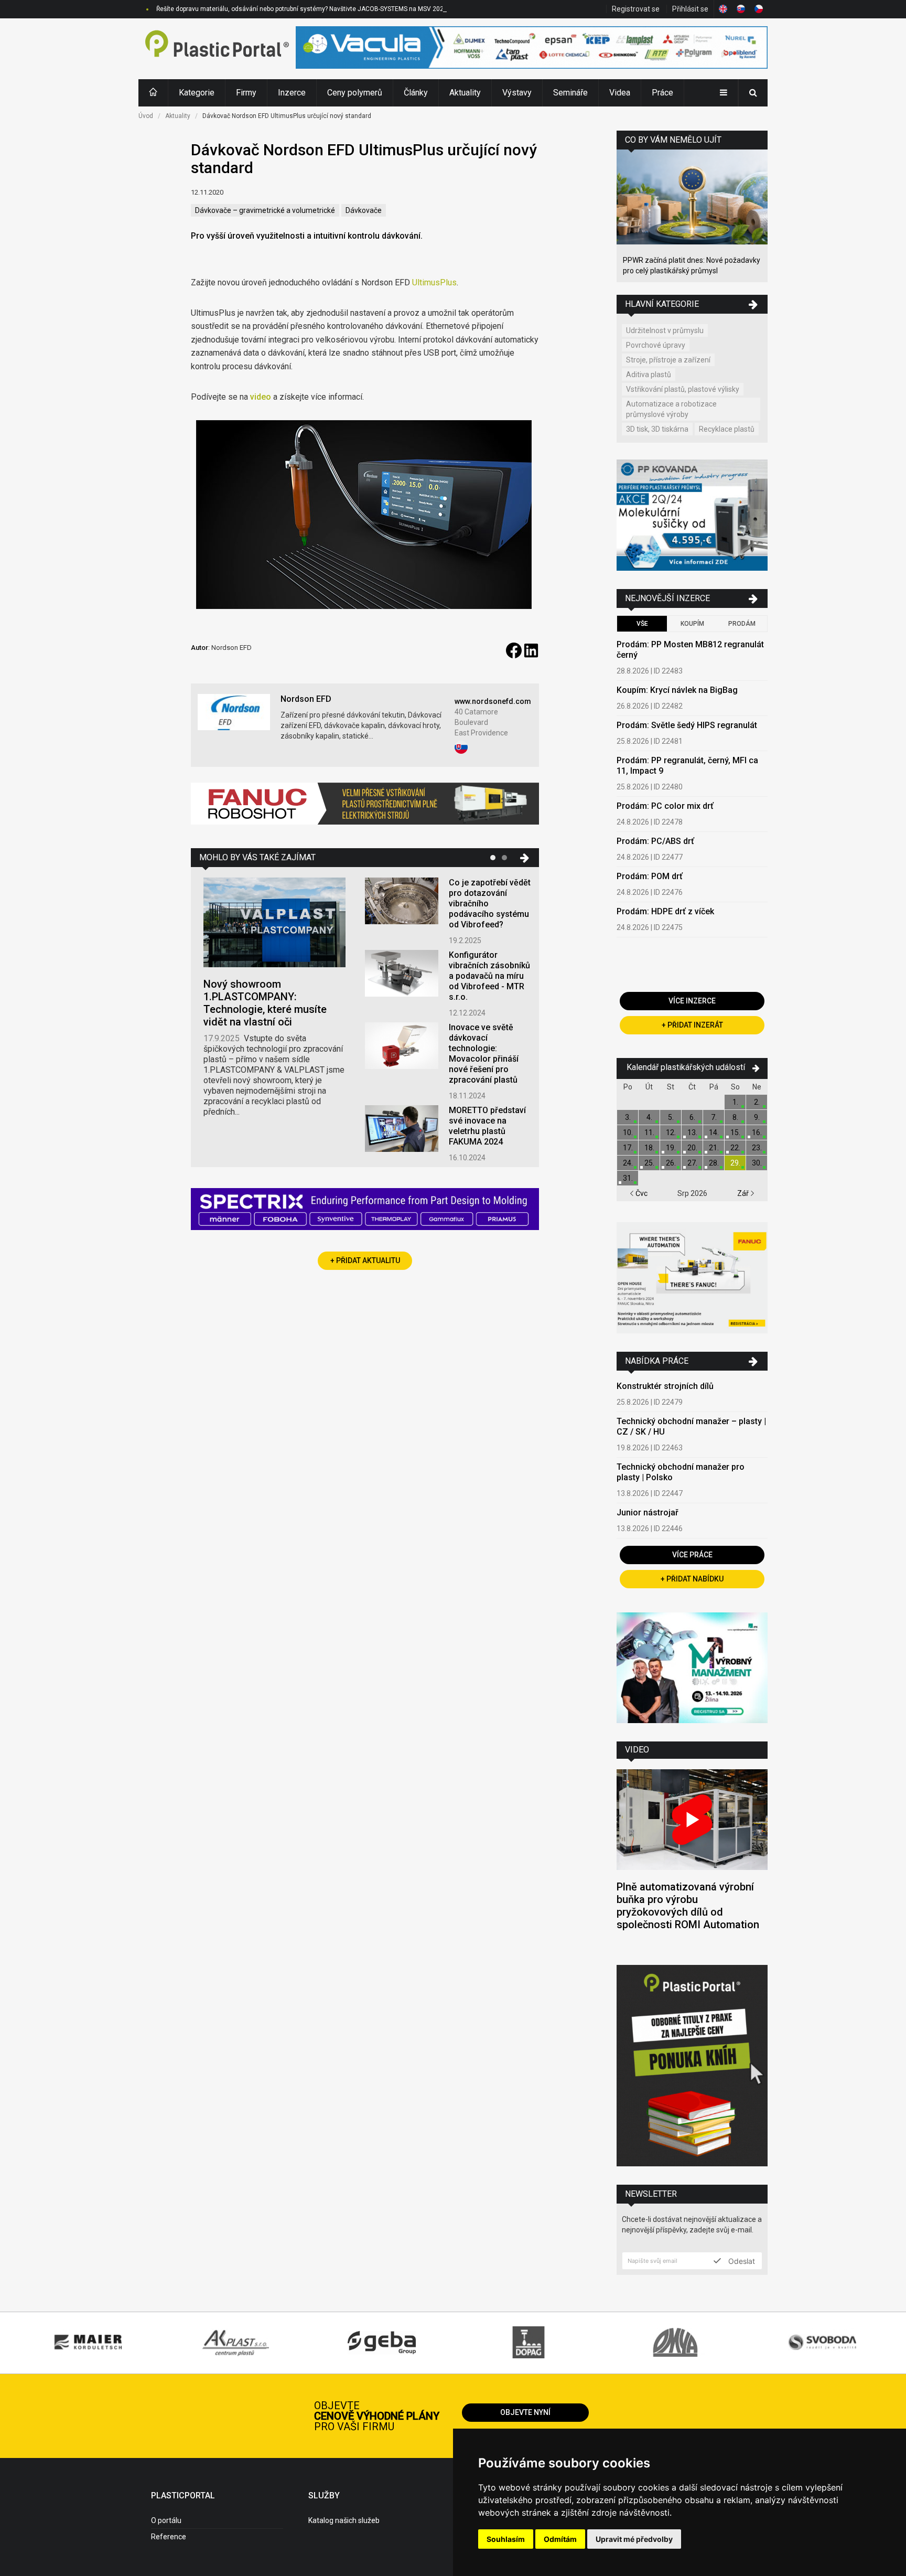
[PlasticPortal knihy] (692, 2067)
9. (757, 1117)
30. (757, 1163)
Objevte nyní (525, 2412)
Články (416, 93)
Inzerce (292, 93)
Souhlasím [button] (506, 2539)
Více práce (692, 1555)
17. (628, 1148)
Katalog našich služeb (344, 2520)
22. (735, 1148)
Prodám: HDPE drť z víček (665, 911)
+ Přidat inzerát (692, 1025)
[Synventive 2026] (365, 1210)
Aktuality (465, 93)
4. (649, 1117)
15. (735, 1132)
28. (714, 1163)
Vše (642, 624)
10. (628, 1132)
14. (714, 1132)
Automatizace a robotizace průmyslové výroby (671, 409)
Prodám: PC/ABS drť (655, 841)
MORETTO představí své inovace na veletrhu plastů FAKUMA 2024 (487, 1126)
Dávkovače (364, 210)
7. (714, 1117)
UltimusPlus (434, 282)
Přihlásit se (690, 9)
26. (671, 1163)
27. (692, 1163)
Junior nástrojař (648, 1513)
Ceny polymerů (355, 93)
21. (714, 1148)
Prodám (742, 624)
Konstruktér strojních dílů (665, 1386)
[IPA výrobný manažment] (692, 1669)
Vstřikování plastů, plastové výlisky (683, 389)
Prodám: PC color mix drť (665, 806)
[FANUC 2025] (365, 808)
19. (671, 1148)
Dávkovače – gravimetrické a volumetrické (265, 210)
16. (757, 1132)
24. (628, 1163)
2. (757, 1102)
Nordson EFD (306, 699)
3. (628, 1117)
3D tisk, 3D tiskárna (657, 429)
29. (735, 1163)
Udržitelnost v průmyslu (665, 330)
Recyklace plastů (727, 429)
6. (692, 1117)
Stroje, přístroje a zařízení (668, 360)
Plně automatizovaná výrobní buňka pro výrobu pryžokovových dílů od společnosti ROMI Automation (688, 1906)
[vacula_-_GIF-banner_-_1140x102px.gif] (532, 49)
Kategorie (197, 93)
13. (692, 1132)
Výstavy (517, 93)
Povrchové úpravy (656, 345)
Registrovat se (636, 9)
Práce (662, 93)
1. (735, 1102)
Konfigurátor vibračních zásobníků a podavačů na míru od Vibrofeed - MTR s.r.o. (489, 976)
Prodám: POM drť (650, 876)
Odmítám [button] (560, 2539)
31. (628, 1178)
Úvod (146, 116)
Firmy (246, 93)
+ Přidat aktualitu (365, 1260)
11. (649, 1132)
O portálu (166, 2520)
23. (757, 1148)
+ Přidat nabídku (692, 1579)
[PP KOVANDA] (692, 516)
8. (735, 1117)
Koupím (692, 624)
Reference (169, 2537)
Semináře (570, 93)
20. (692, 1148)
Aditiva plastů (649, 375)
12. (671, 1132)
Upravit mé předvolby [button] (634, 2539)
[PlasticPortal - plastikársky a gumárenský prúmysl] (217, 49)
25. (649, 1163)
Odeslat (741, 2261)
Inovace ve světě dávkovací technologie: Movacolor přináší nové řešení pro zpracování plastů (484, 1054)
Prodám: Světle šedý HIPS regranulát (687, 725)
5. (671, 1117)
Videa (620, 93)
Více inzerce (692, 1001)
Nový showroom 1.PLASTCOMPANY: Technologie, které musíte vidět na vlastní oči (265, 1003)
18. (649, 1148)
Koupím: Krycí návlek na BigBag (677, 690)
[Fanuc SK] (692, 1279)
